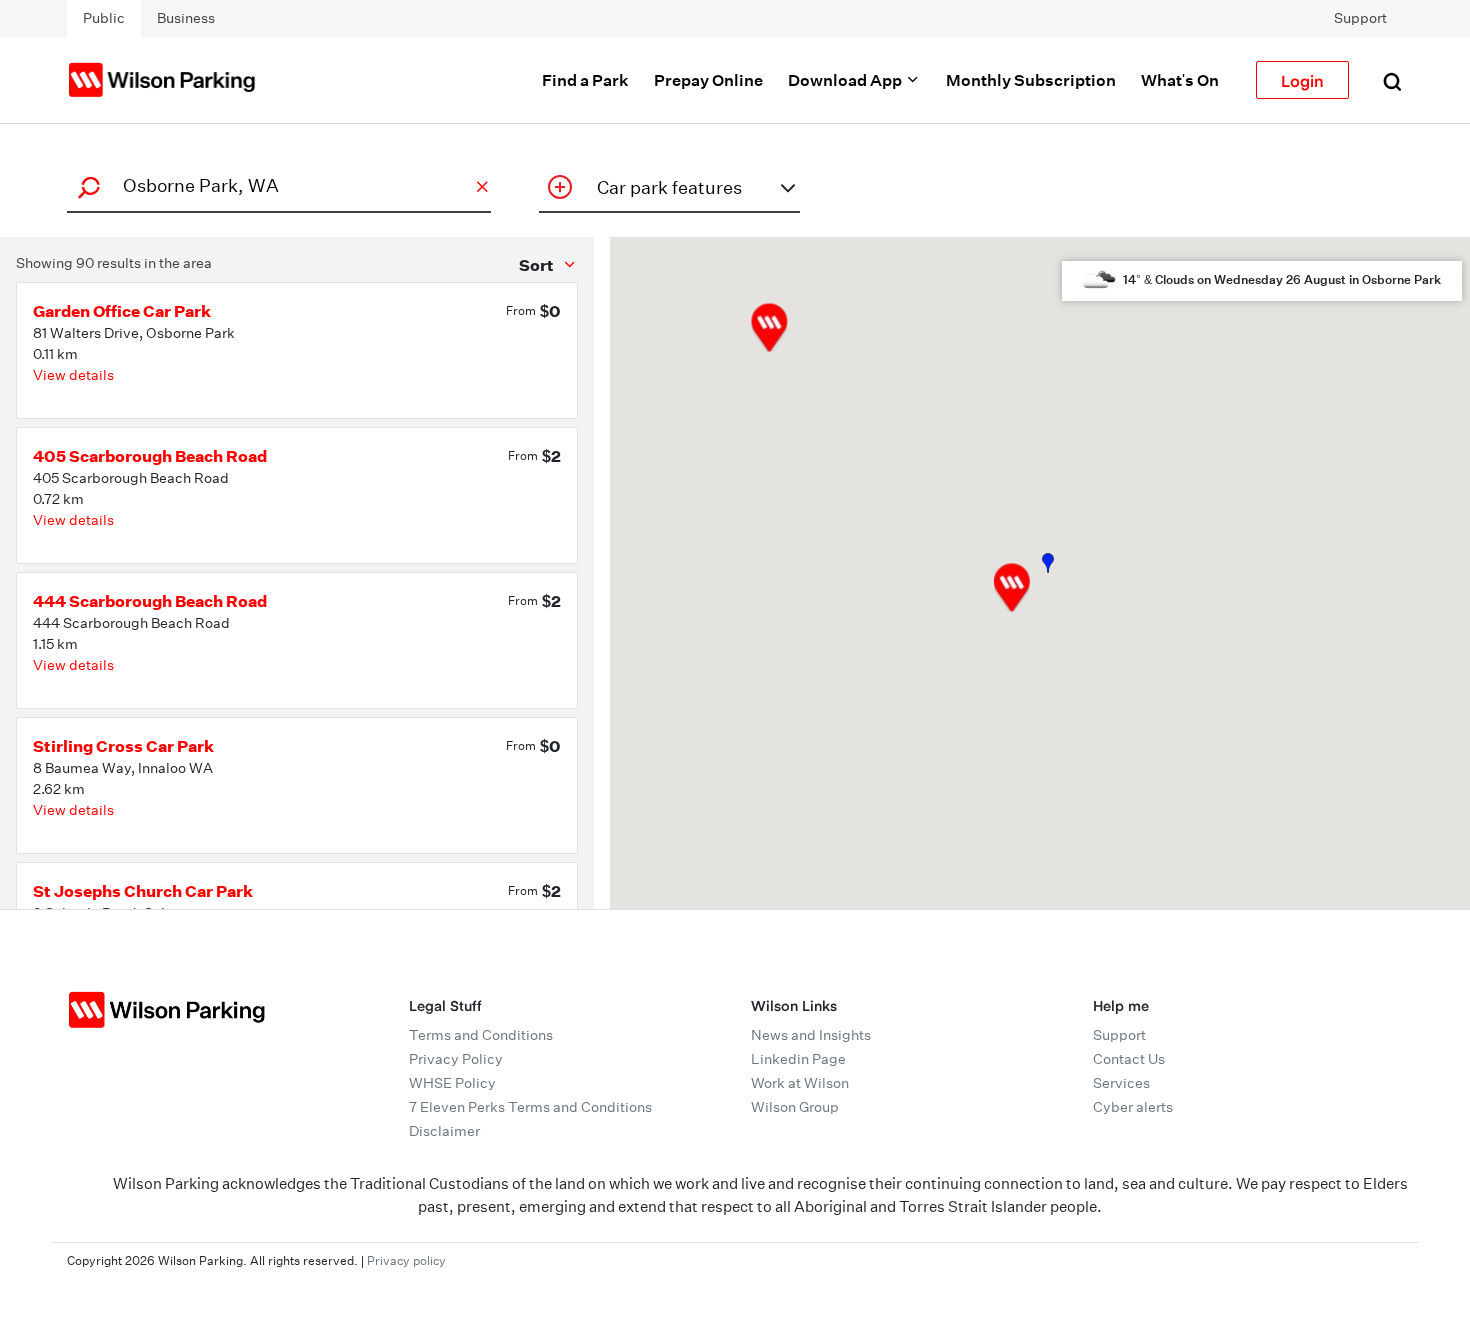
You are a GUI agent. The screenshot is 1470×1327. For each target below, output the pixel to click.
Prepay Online (708, 80)
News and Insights (811, 1035)
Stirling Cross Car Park (123, 746)
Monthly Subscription (1031, 80)
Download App (846, 80)
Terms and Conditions (481, 1035)
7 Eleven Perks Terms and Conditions (530, 1107)
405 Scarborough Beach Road (150, 456)
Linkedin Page (798, 1059)
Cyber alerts (1133, 1107)
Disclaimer (444, 1131)
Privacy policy (406, 1260)
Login (1302, 80)
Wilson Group (795, 1107)
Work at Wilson (800, 1083)
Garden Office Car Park (122, 311)
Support (1360, 18)
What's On (1180, 80)
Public (104, 18)
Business (186, 18)
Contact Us (1129, 1059)
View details (73, 375)
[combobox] (276, 185)
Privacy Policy (456, 1059)
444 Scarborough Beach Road (150, 601)
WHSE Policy (452, 1083)
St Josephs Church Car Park (143, 891)
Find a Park (585, 80)
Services (1121, 1083)
